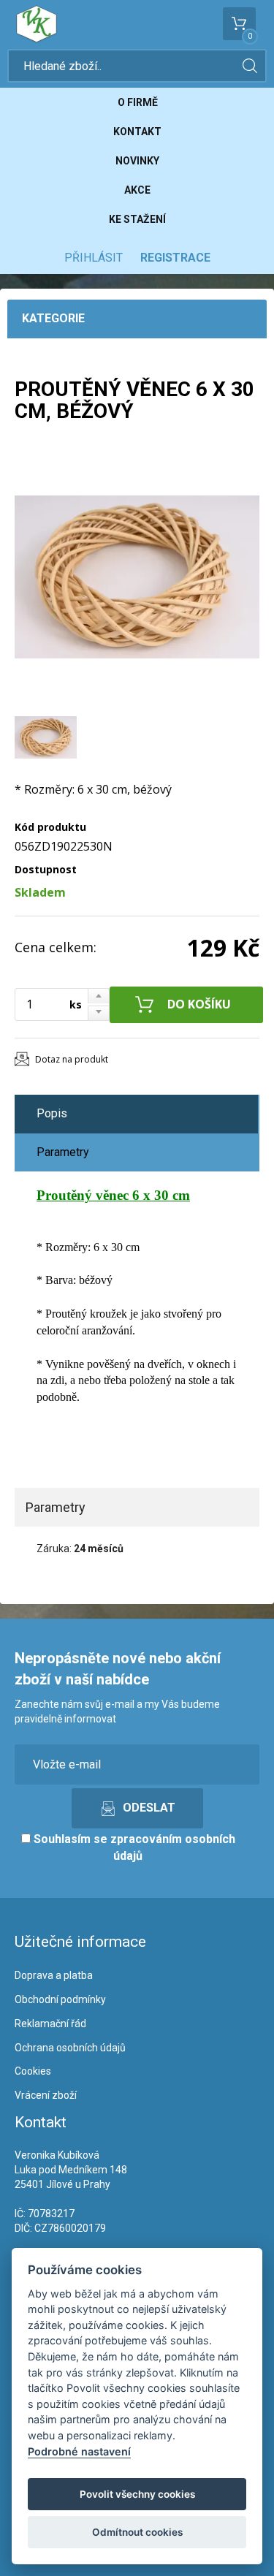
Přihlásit (94, 258)
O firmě (138, 102)
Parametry (63, 1152)
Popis (52, 1113)
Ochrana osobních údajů (70, 2048)
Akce (137, 190)
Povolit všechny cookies (137, 2494)
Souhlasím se (133, 1847)
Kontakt (137, 132)
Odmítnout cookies (137, 2532)
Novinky (137, 161)
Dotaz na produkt (72, 1059)
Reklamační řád (50, 2024)
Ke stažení (137, 219)
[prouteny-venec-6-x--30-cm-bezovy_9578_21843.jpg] (137, 577)
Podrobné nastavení (79, 2451)
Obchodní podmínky (60, 1999)
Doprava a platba (54, 1975)
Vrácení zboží (46, 2095)
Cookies (33, 2071)
